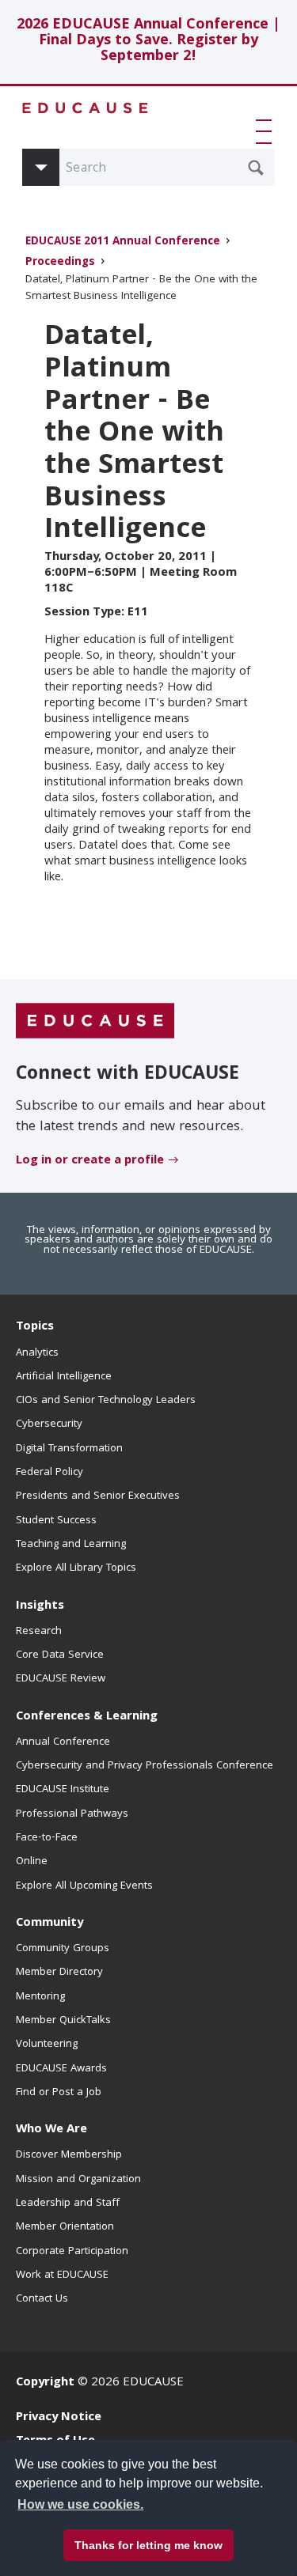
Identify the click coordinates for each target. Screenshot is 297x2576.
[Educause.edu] (95, 1022)
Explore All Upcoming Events (84, 1886)
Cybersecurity (49, 1424)
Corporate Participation (72, 2252)
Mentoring (40, 1997)
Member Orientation (65, 2227)
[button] (267, 131)
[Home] (86, 108)
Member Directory (59, 1973)
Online (32, 1862)
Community (49, 1923)
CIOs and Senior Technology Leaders (106, 1401)
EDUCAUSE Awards (61, 2069)
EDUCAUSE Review (61, 1679)
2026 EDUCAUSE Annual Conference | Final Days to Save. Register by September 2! (148, 42)
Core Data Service (60, 1655)
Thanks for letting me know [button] (148, 2545)
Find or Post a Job (59, 2093)
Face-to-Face (47, 1838)
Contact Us (42, 2299)
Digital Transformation (69, 1449)
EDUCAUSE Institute (63, 1790)
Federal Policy (49, 1473)
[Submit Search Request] (256, 168)
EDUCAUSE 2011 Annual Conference (123, 242)
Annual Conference (63, 1742)
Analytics (37, 1353)
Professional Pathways (72, 1814)
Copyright (45, 2383)
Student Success (56, 1521)
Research (39, 1632)
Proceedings (60, 263)
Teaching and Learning (71, 1545)
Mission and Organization (78, 2180)
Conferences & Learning (87, 1717)
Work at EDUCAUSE (62, 2275)
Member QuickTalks (63, 2021)
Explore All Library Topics (76, 1568)
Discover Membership (69, 2155)
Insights (40, 1606)
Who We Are (51, 2130)
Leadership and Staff (68, 2203)
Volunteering (47, 2045)
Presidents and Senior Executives (98, 1496)
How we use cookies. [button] (80, 2504)
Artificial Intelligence (64, 1377)
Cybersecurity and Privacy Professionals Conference (145, 1766)
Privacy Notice (59, 2418)
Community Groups (63, 1949)
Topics (35, 1327)
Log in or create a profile (90, 1161)
